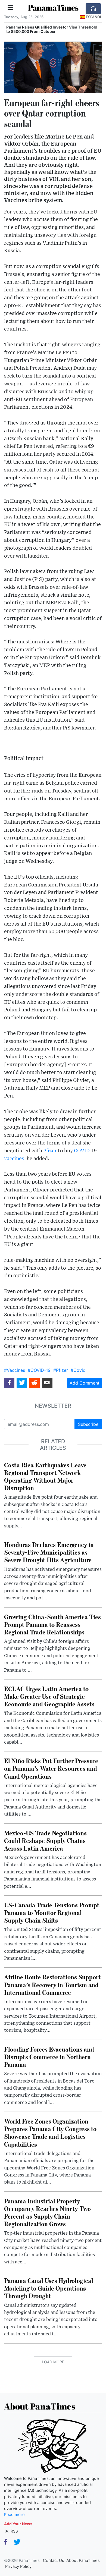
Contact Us (54, 2561)
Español (94, 17)
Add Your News (18, 2524)
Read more (14, 2515)
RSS (14, 2531)
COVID (82, 1151)
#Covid (78, 1370)
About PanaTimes (83, 2561)
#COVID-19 (39, 1370)
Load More (53, 2362)
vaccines (14, 1159)
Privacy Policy (18, 2566)
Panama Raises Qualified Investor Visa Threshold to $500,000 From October (52, 29)
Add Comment (85, 1383)
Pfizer (50, 1151)
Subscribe (88, 1424)
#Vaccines (15, 1370)
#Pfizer (61, 1370)
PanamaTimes (53, 7)
